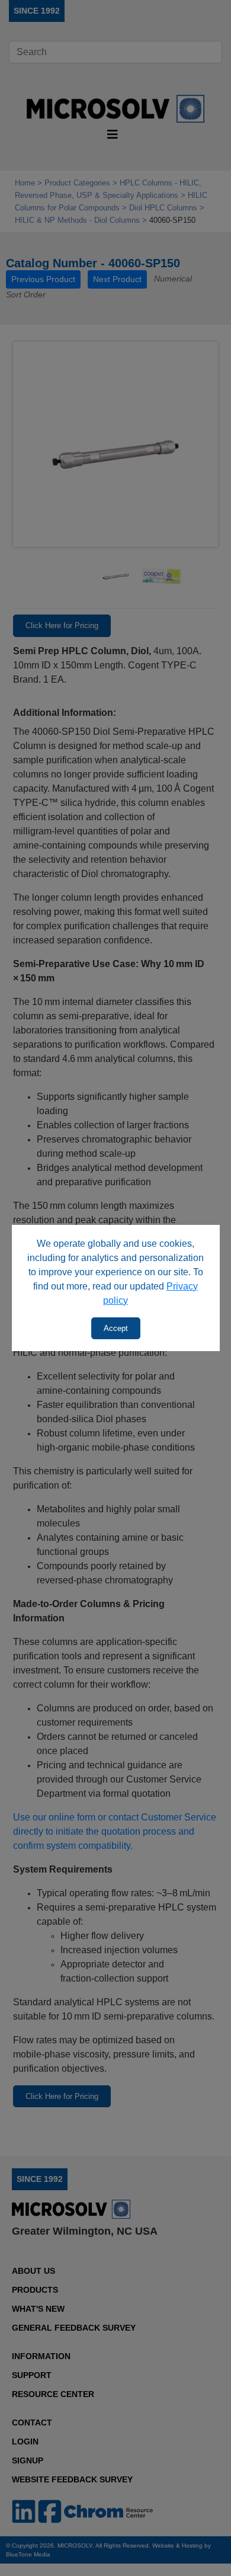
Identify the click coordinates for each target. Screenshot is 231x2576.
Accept (116, 1328)
